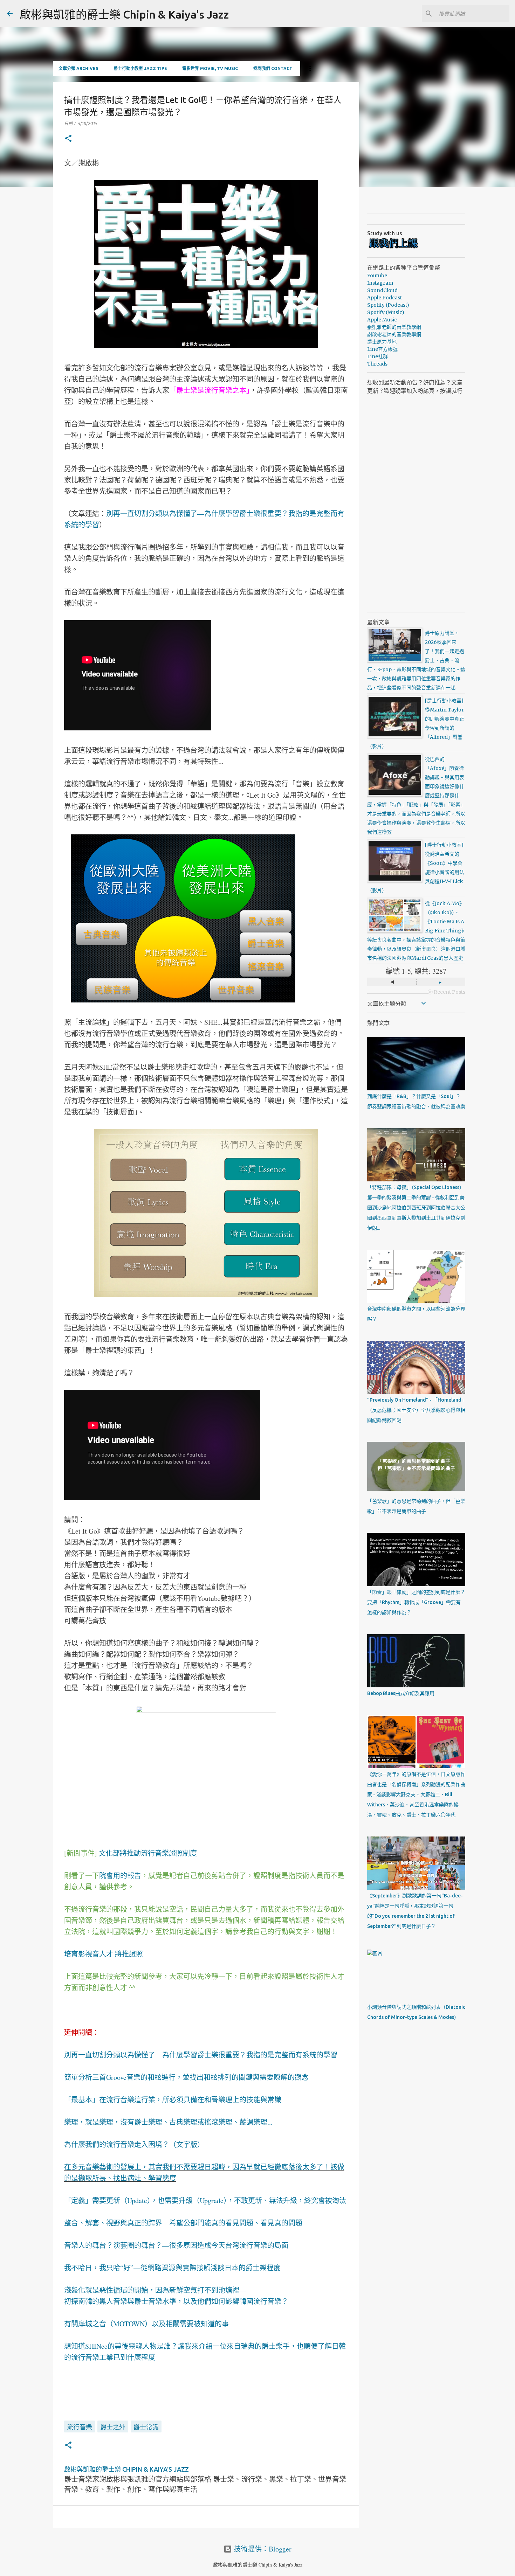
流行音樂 (80, 2427)
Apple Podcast (384, 298)
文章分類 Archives (78, 68)
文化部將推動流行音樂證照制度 (148, 1853)
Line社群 (377, 356)
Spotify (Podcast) (388, 305)
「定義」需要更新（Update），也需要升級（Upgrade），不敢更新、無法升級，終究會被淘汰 (205, 2200)
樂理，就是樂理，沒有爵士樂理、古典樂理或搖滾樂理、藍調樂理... (168, 2122)
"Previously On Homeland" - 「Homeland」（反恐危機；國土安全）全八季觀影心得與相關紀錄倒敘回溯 (416, 1410)
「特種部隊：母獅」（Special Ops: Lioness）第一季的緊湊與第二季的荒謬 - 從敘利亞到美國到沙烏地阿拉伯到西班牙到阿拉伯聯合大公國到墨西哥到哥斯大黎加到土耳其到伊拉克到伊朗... (416, 1208)
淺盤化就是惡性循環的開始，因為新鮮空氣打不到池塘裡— (155, 2290)
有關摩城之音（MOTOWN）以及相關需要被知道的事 (146, 2324)
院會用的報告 (120, 1876)
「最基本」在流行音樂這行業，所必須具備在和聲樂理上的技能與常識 (173, 2100)
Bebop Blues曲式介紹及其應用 (401, 1693)
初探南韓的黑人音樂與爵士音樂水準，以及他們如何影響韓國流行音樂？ (176, 2301)
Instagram (380, 283)
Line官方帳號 (382, 349)
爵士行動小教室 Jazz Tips (140, 68)
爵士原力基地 (382, 342)
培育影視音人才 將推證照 (104, 1954)
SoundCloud (382, 290)
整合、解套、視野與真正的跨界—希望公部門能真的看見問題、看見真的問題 (183, 2223)
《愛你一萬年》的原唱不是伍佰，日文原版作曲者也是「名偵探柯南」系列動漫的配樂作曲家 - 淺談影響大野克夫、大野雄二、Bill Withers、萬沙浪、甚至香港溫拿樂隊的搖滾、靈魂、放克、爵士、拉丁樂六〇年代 (416, 1794)
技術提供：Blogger (262, 2549)
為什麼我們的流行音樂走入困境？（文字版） (134, 2144)
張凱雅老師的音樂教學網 (394, 327)
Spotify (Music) (386, 312)
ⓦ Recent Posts (447, 992)
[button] (68, 139)
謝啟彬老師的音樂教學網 (394, 334)
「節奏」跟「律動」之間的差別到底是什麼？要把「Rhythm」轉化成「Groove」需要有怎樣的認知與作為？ (416, 1602)
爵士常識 (146, 2427)
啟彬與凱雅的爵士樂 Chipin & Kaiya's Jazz (124, 14)
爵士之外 (113, 2427)
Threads (377, 364)
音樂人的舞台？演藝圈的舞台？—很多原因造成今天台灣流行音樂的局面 (176, 2245)
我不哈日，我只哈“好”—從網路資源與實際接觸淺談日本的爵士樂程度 (172, 2268)
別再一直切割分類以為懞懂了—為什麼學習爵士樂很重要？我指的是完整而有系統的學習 (201, 2055)
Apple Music (382, 320)
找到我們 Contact (273, 68)
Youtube (377, 276)
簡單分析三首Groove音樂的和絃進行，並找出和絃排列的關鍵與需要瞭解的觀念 (186, 2077)
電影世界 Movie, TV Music (210, 68)
